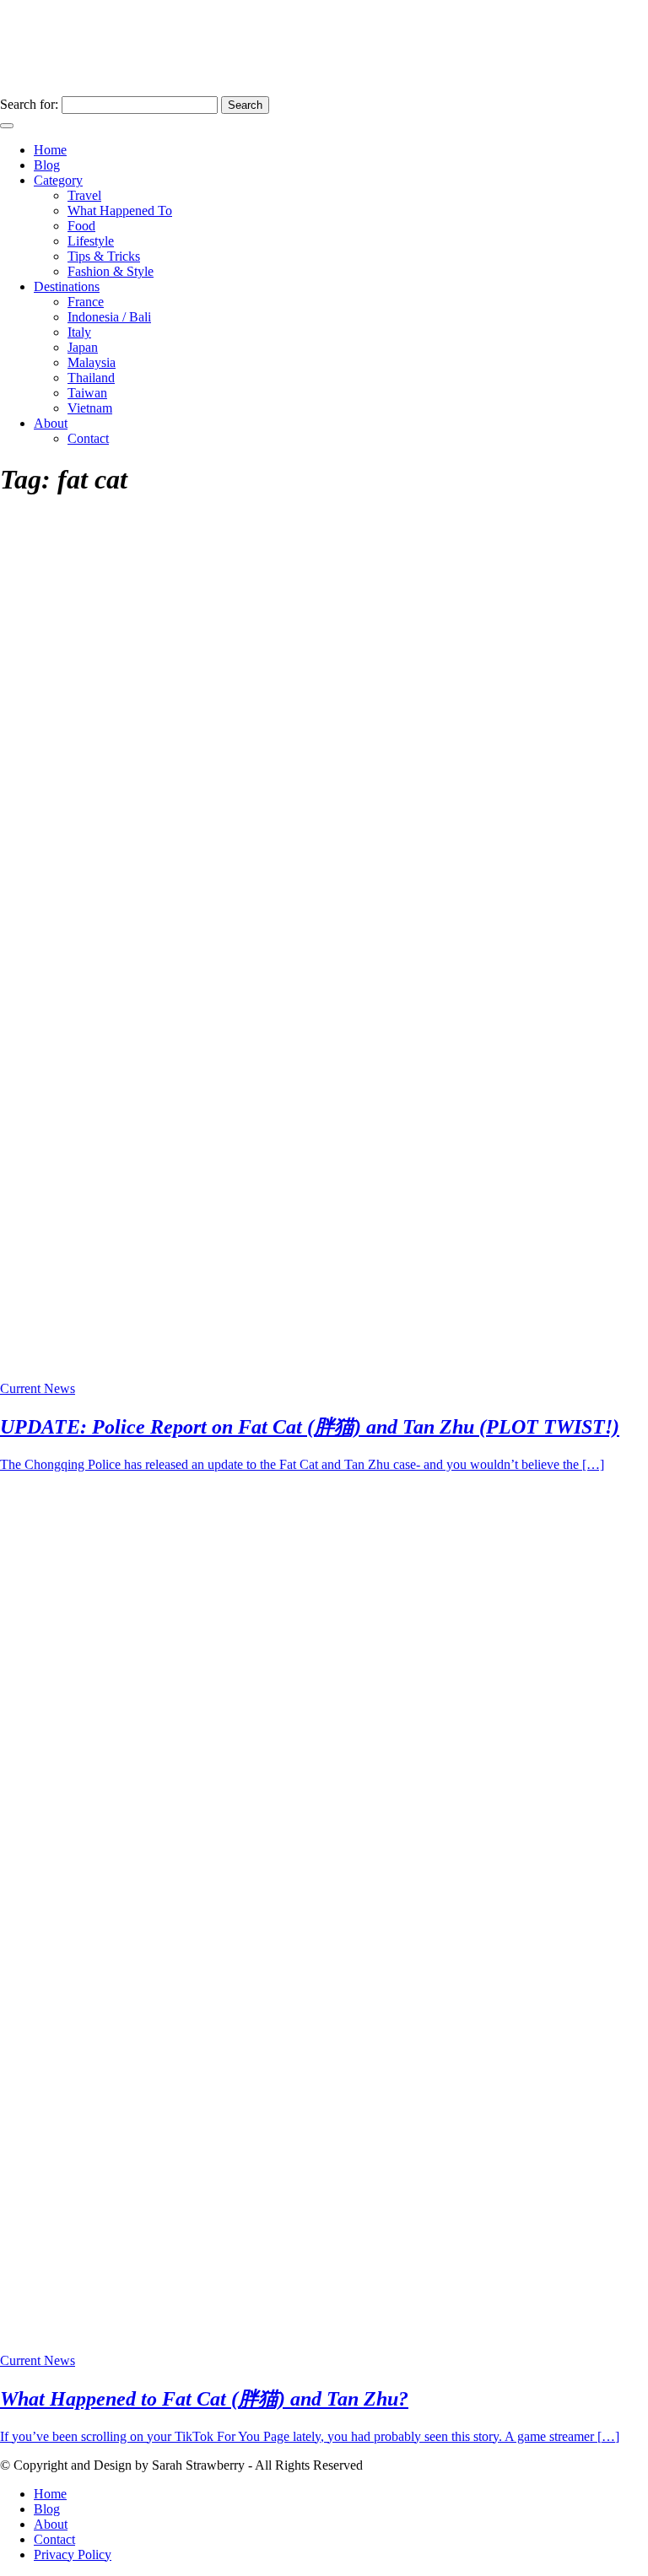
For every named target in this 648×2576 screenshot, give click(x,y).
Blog (47, 165)
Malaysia (92, 362)
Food (81, 226)
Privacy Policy (73, 2554)
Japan (83, 347)
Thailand (91, 378)
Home (50, 150)
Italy (79, 332)
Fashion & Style (111, 271)
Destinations (67, 286)
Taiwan (87, 393)
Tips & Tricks (104, 256)
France (86, 302)
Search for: (29, 104)
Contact (88, 438)
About (51, 423)
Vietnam (90, 408)
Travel (84, 195)
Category (58, 180)
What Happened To (120, 211)
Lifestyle (91, 241)
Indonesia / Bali (109, 317)
